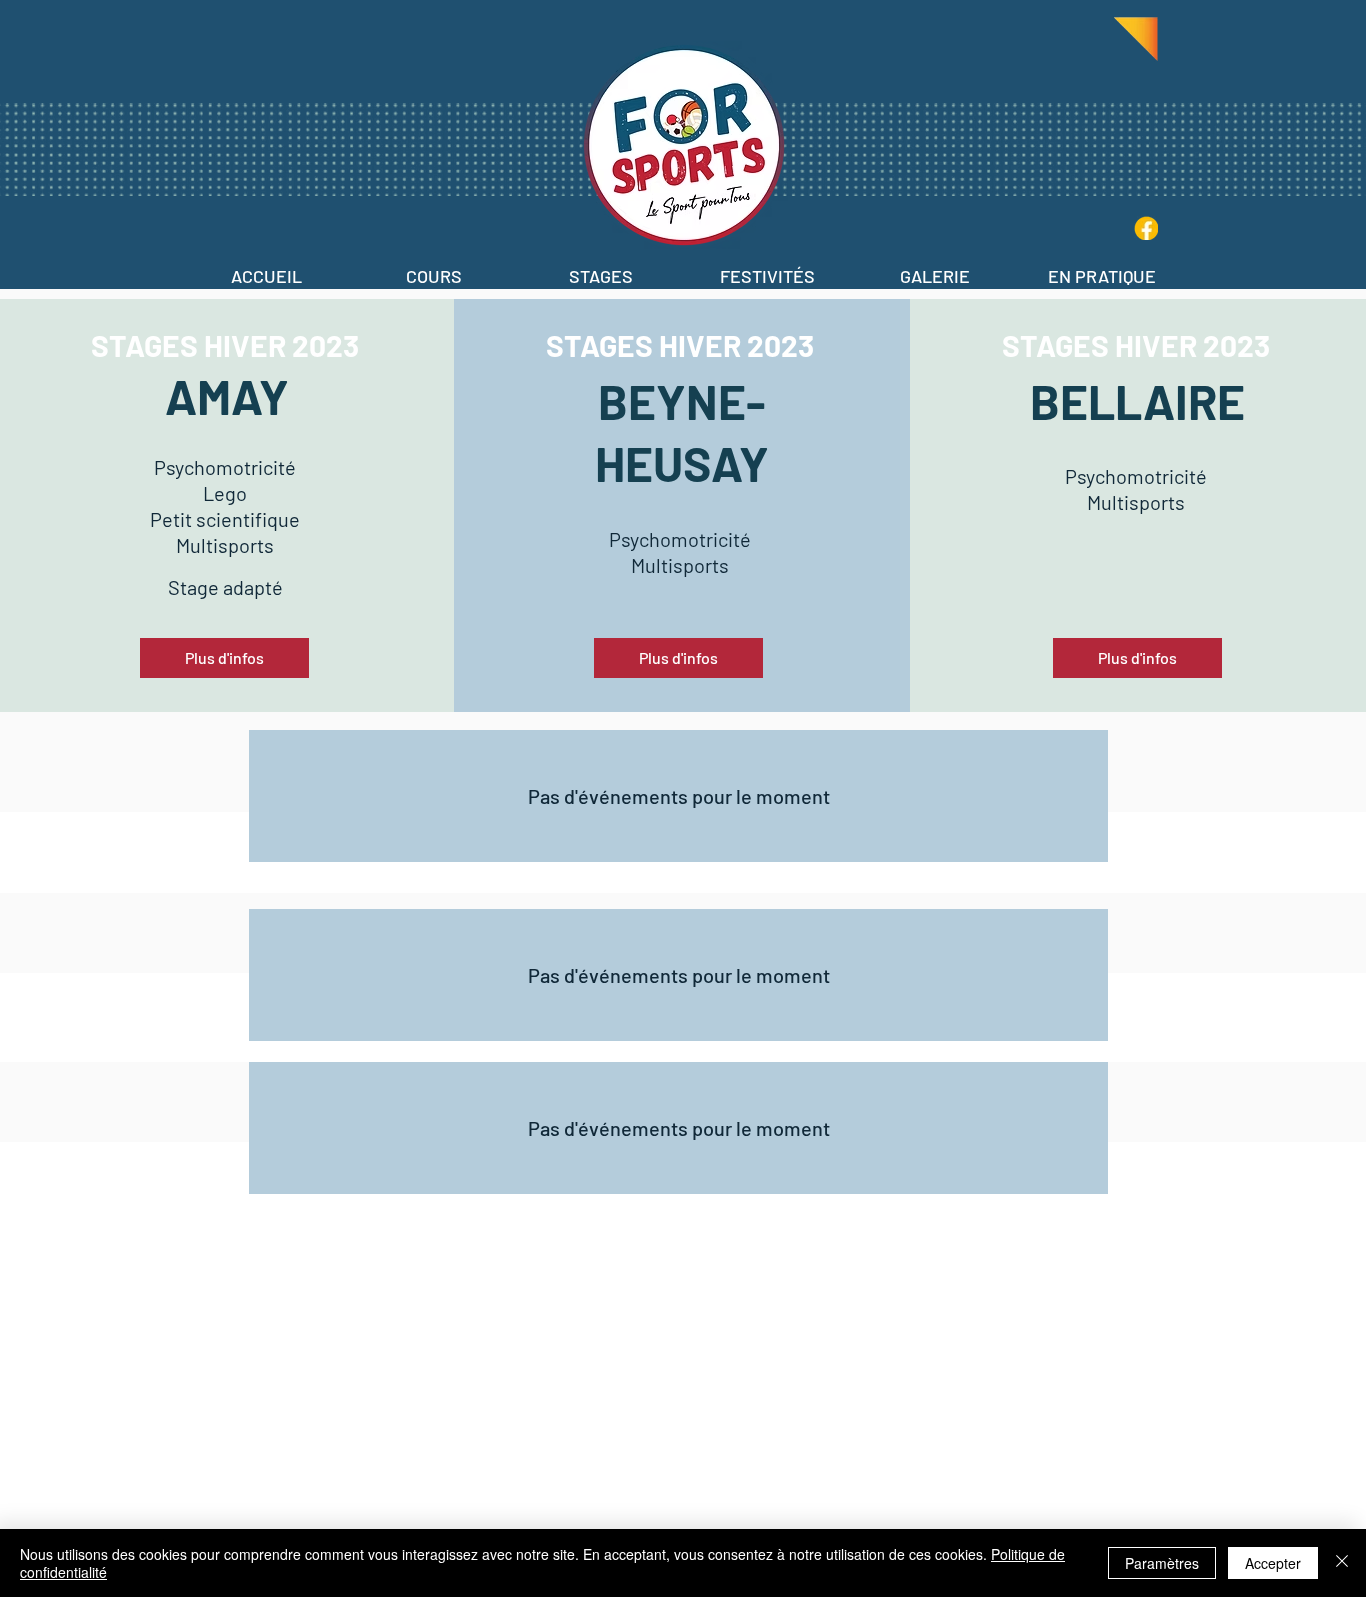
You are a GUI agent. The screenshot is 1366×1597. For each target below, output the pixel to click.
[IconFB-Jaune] (1146, 228)
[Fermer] (1342, 1563)
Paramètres (1162, 1563)
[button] (433, 267)
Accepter (1273, 1563)
